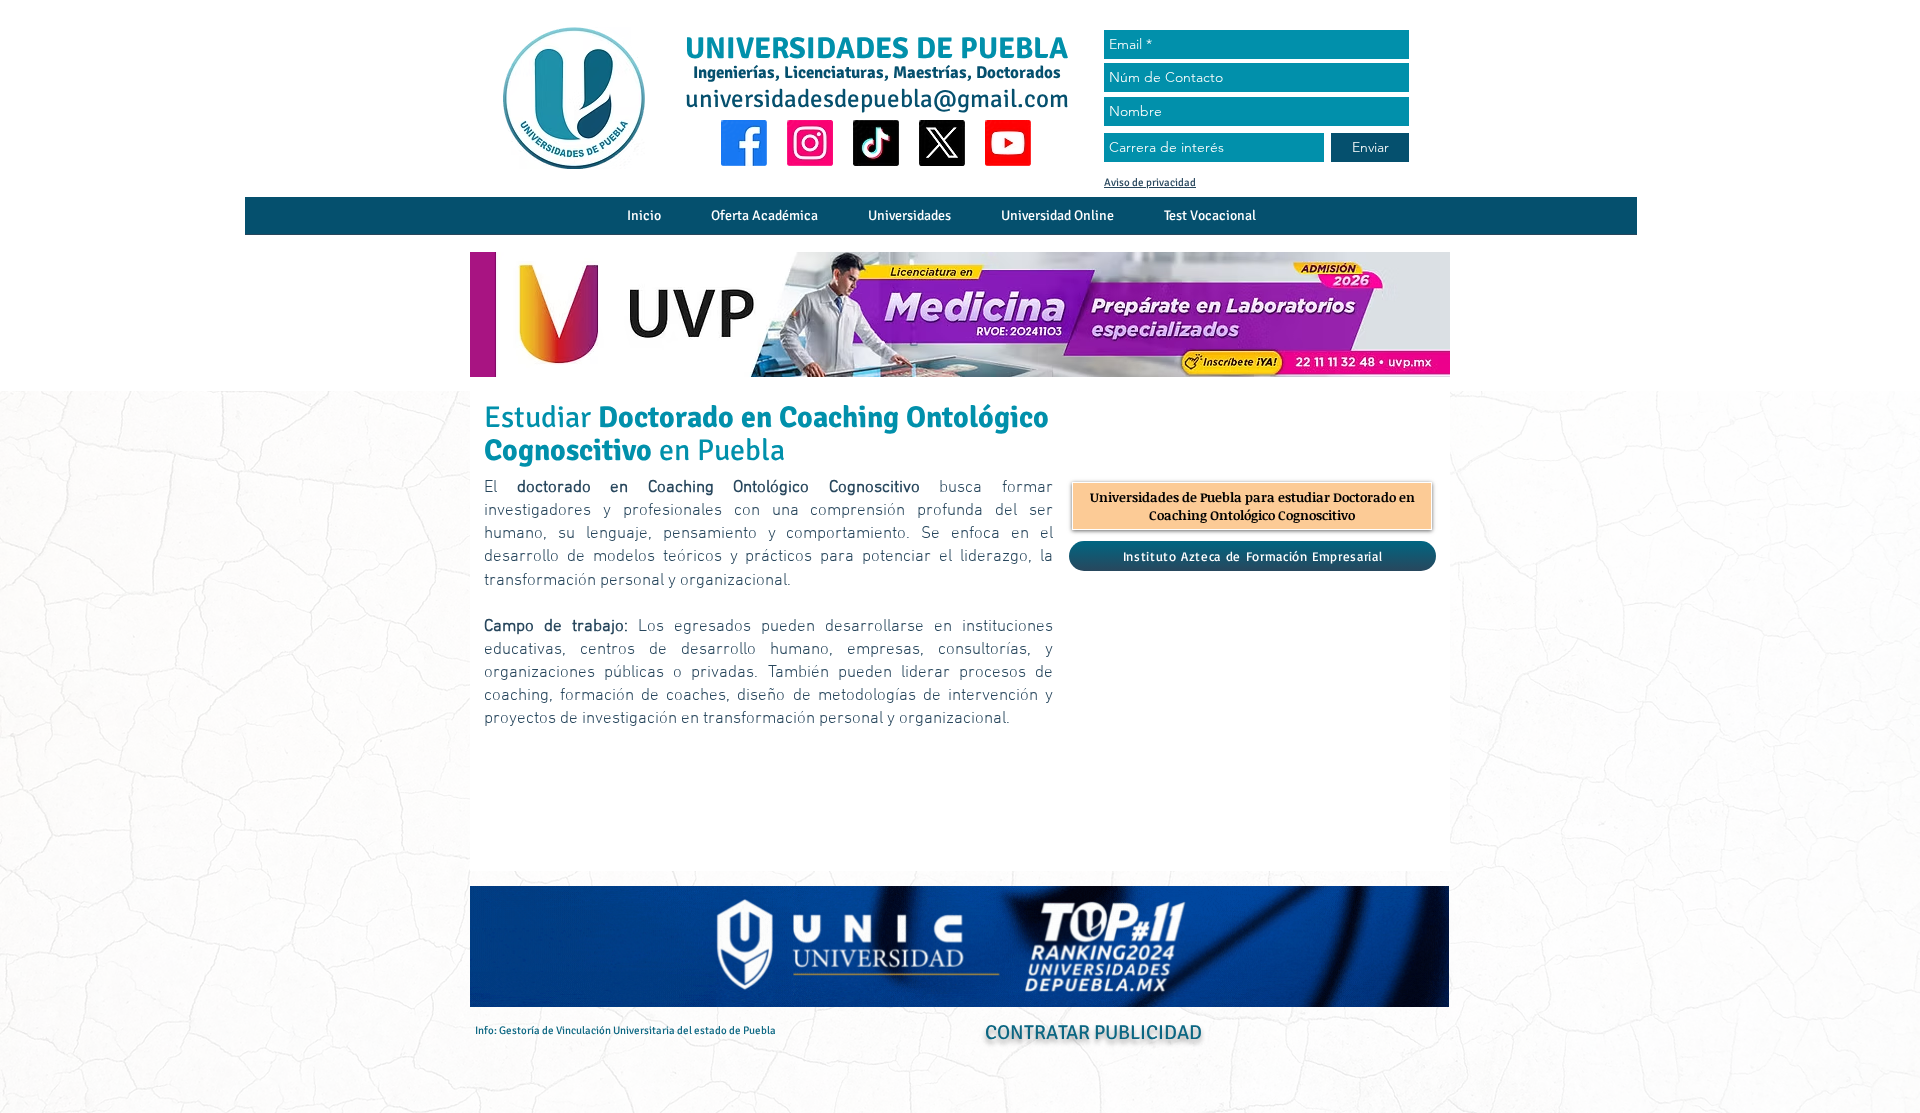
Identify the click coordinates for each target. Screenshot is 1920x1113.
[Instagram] (810, 143)
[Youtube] (1008, 143)
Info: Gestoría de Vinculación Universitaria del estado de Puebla (625, 1030)
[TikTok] (876, 143)
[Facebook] (744, 143)
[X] (942, 143)
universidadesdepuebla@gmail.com (877, 98)
